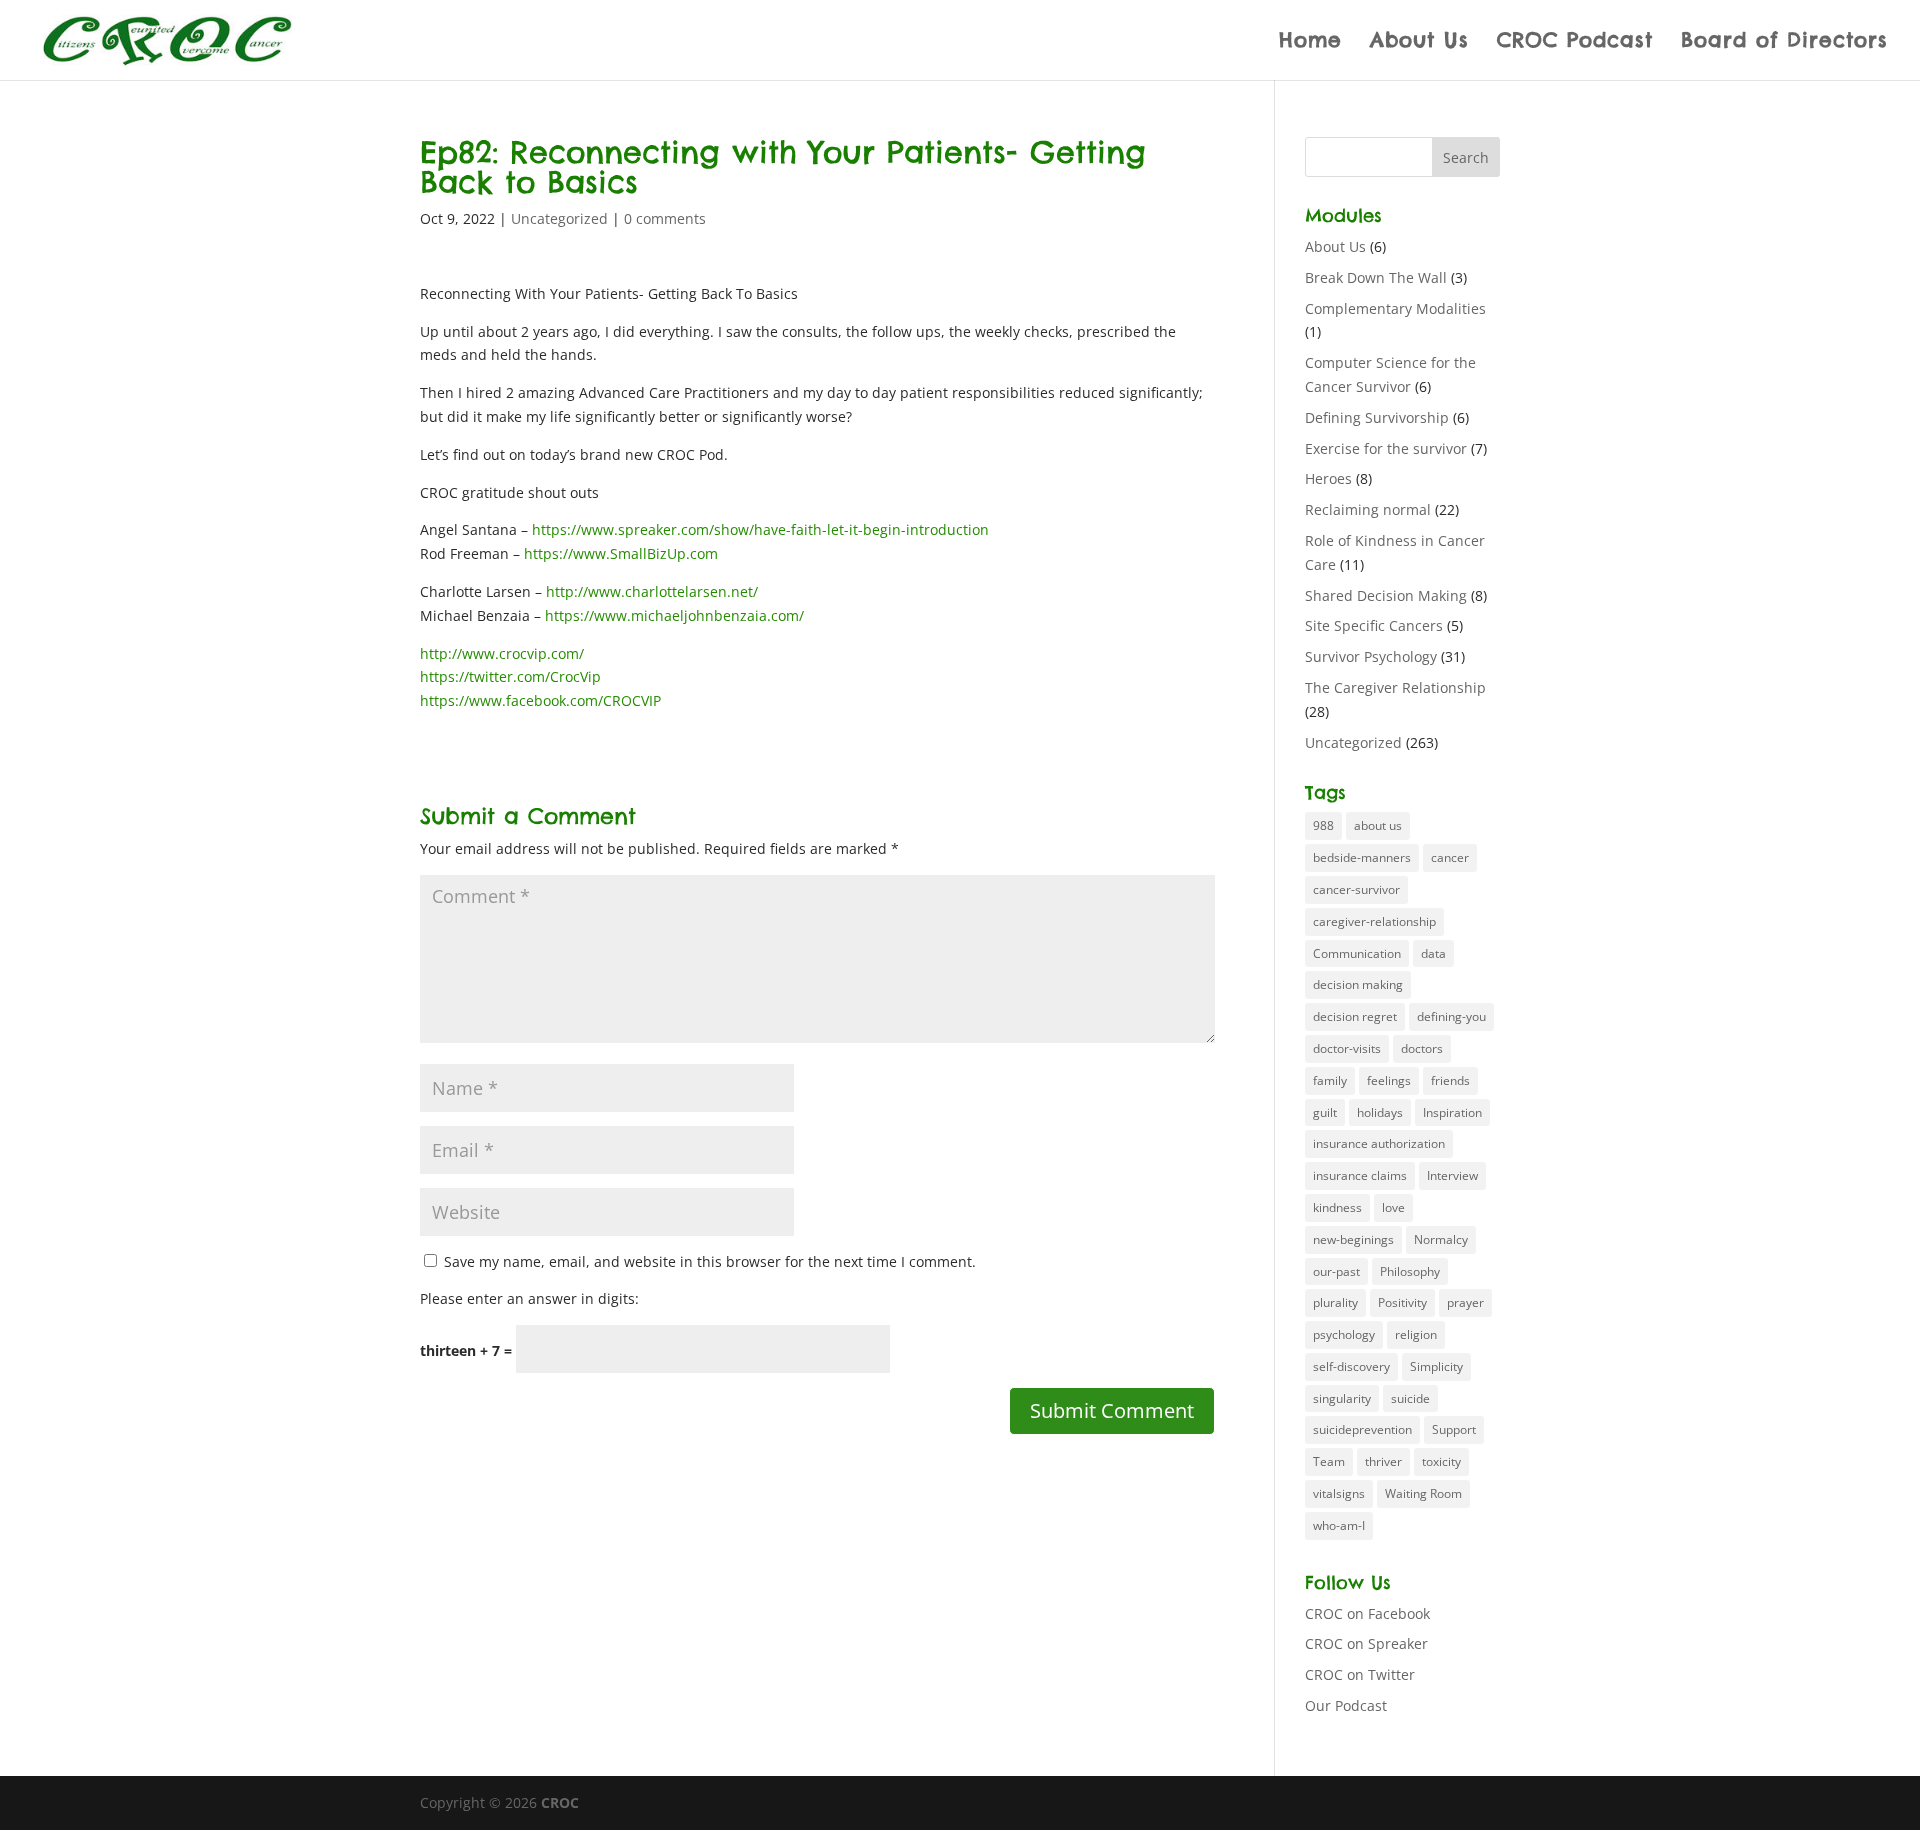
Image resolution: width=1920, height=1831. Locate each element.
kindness (1337, 1207)
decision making (1358, 984)
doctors (1422, 1048)
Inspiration (1452, 1112)
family (1330, 1080)
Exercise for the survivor (1386, 448)
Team (1329, 1461)
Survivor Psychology (1371, 656)
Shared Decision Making (1386, 595)
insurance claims (1360, 1175)
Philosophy (1410, 1271)
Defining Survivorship (1377, 417)
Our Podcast (1346, 1705)
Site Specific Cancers (1374, 625)
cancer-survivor (1356, 889)
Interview (1452, 1175)
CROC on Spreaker (1366, 1643)
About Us (1419, 42)
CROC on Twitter (1360, 1674)
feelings (1389, 1080)
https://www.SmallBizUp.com (621, 553)
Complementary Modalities (1395, 308)
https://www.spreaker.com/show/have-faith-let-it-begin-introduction (760, 529)
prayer (1465, 1302)
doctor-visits (1347, 1048)
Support (1454, 1429)
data (1433, 953)
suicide (1410, 1398)
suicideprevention (1362, 1429)
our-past (1336, 1271)
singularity (1342, 1398)
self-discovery (1351, 1366)
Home (1310, 42)
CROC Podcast (1575, 42)
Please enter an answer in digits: (529, 1298)
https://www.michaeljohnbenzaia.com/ (674, 615)
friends (1450, 1080)
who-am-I (1339, 1525)
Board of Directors (1784, 42)
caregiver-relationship (1374, 921)
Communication (1357, 953)
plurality (1335, 1302)
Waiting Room (1423, 1493)
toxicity (1441, 1461)
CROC (560, 1802)
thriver (1383, 1461)
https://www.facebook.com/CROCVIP (540, 700)
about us (1378, 825)
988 (1323, 825)
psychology (1344, 1334)
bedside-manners (1362, 857)
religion (1416, 1334)
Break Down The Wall (1376, 277)
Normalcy (1441, 1239)
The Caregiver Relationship (1395, 687)
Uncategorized (559, 218)
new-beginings (1353, 1239)
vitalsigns (1339, 1493)
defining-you (1451, 1016)
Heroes (1328, 478)
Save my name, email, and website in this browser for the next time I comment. (710, 1261)
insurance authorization (1379, 1143)
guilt (1325, 1112)
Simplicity (1436, 1366)
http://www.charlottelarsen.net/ (652, 591)
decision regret (1355, 1016)
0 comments (665, 218)
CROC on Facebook (1367, 1613)
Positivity (1402, 1302)
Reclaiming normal (1368, 509)
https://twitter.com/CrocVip (510, 676)
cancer (1450, 857)
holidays (1380, 1112)
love (1393, 1207)
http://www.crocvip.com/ (502, 653)
